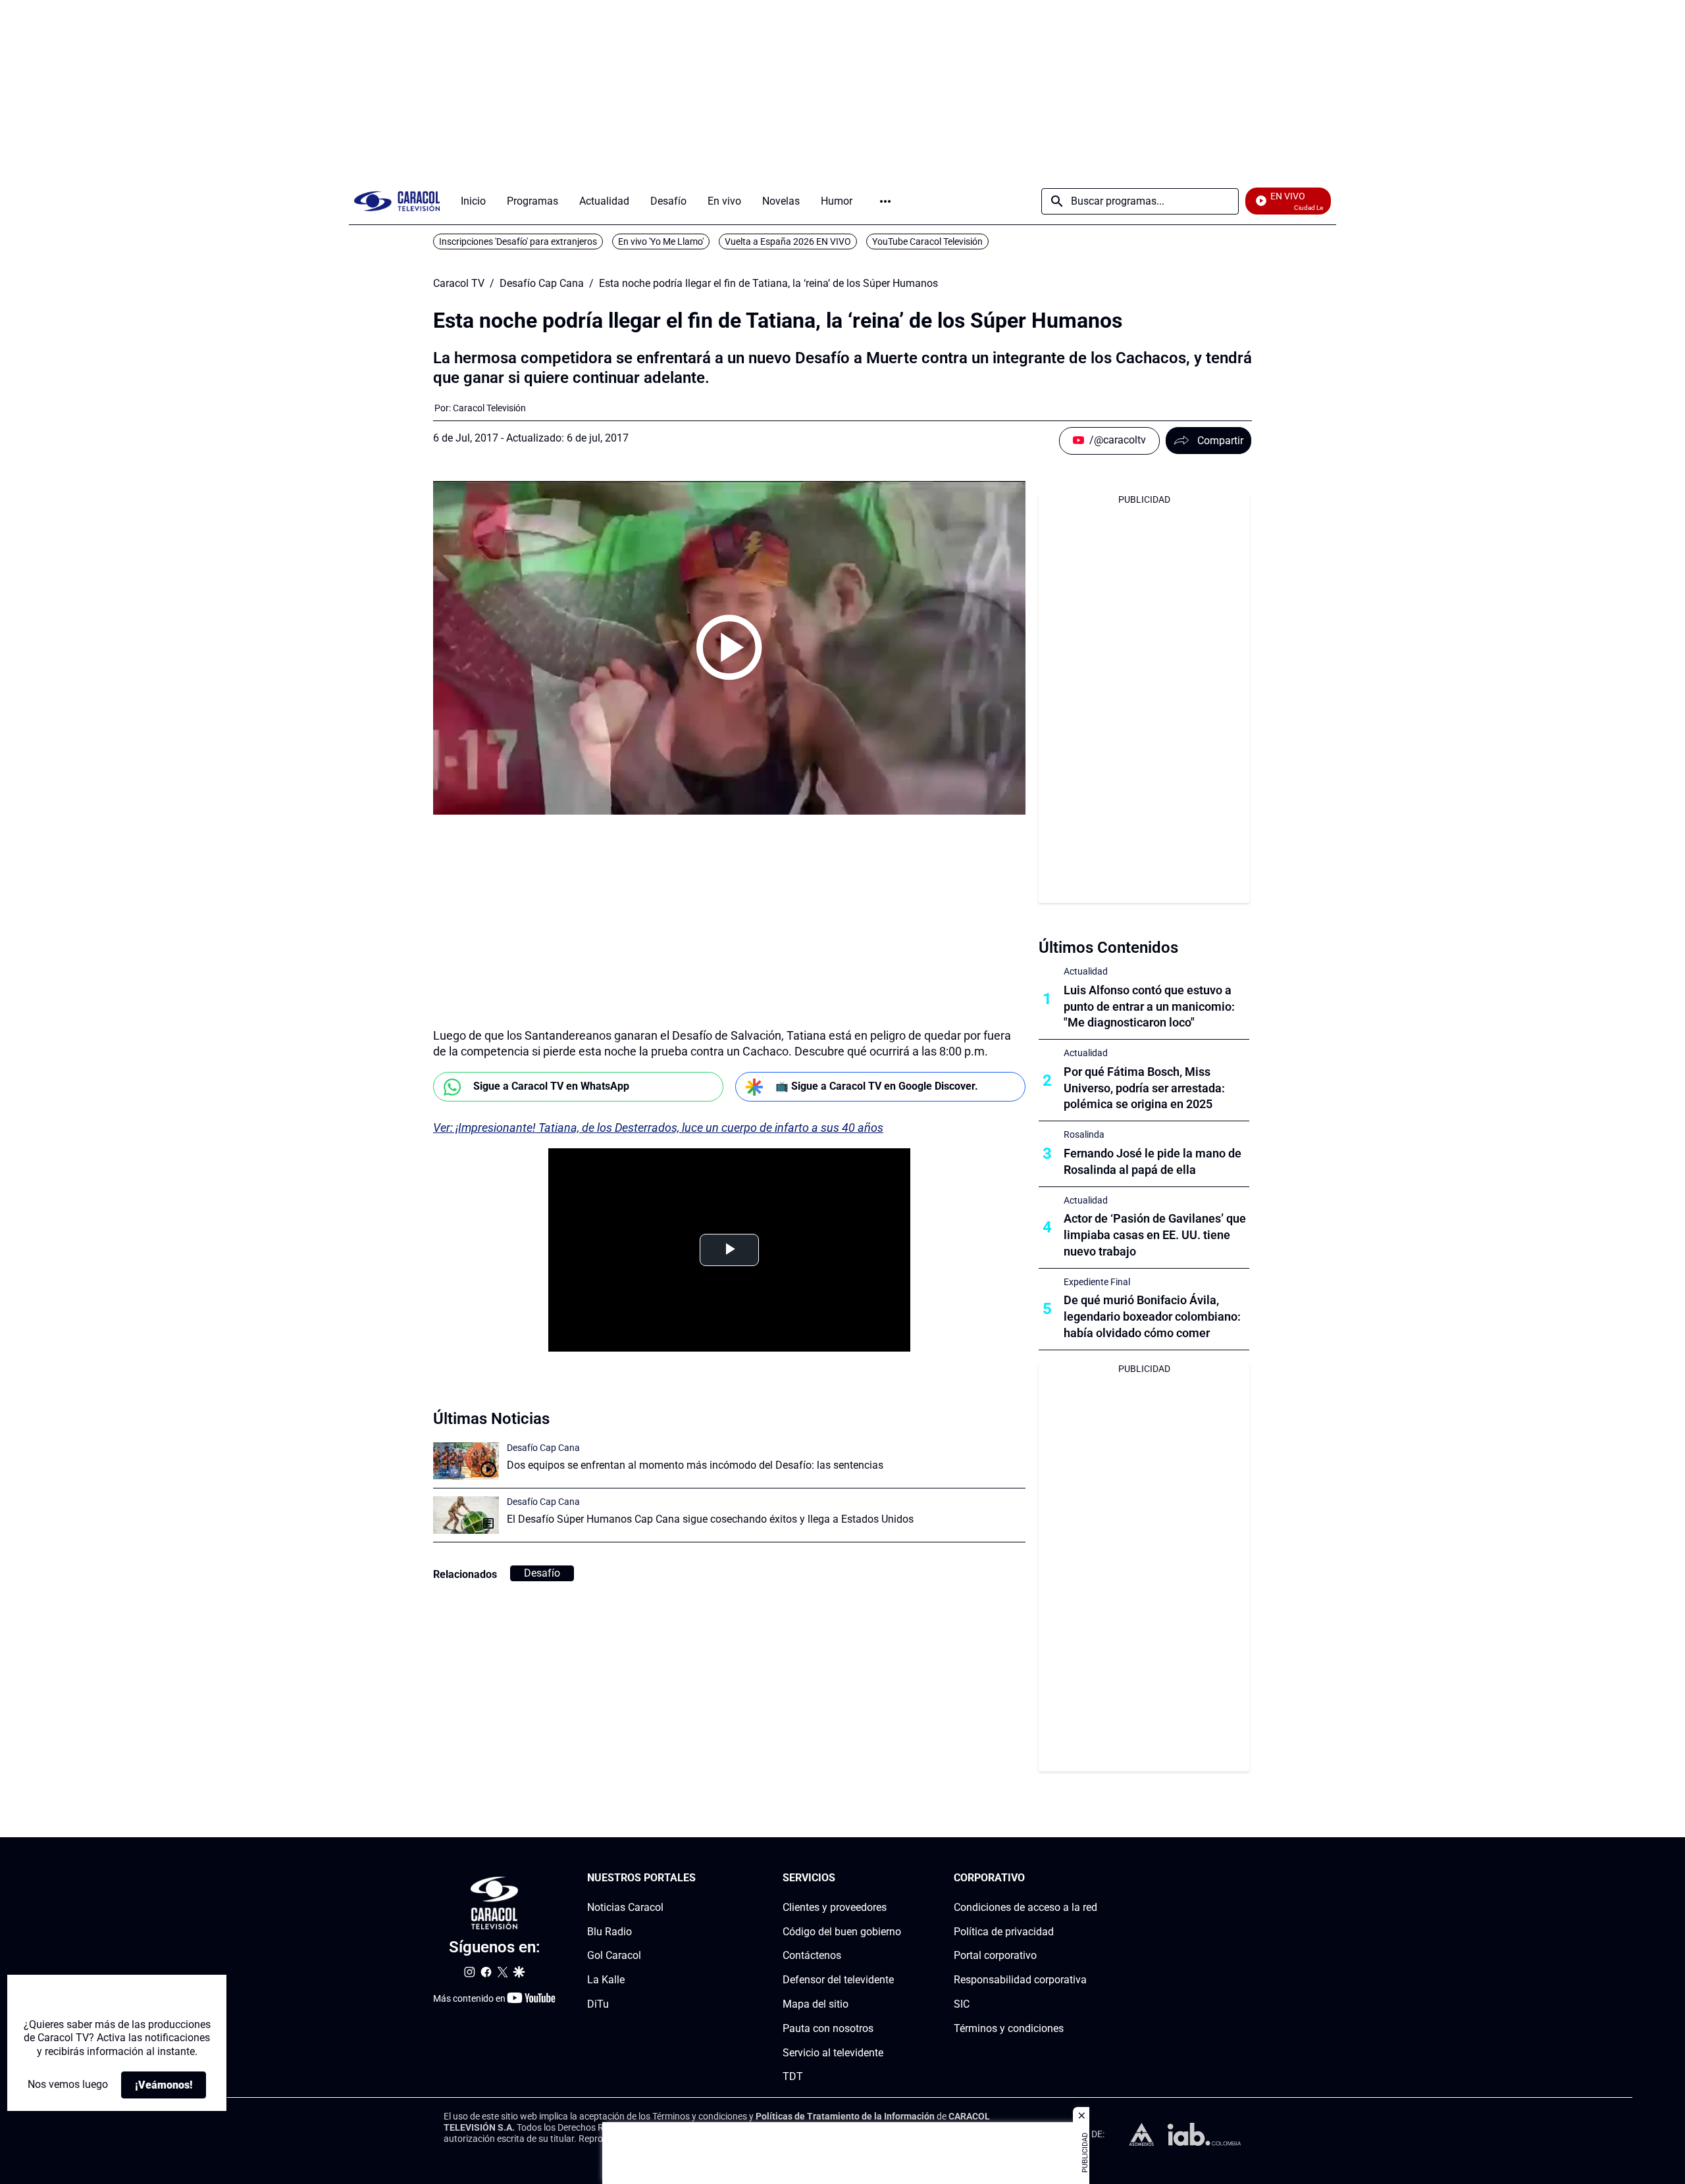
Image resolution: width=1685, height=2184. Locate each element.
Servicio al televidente (833, 2053)
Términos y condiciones (1009, 2028)
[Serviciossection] (897, 1878)
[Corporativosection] (1093, 1878)
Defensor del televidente (838, 1980)
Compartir (1220, 441)
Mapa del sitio (816, 2004)
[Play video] (729, 648)
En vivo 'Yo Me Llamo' (661, 241)
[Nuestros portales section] (700, 1878)
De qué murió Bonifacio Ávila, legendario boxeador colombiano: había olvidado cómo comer (1152, 1316)
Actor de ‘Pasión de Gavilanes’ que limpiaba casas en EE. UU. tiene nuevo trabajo (1155, 1235)
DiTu (598, 2004)
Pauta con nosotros (828, 2028)
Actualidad (1086, 971)
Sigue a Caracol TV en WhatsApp (551, 1086)
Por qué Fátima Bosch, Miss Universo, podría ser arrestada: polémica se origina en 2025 (1144, 1088)
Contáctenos (812, 1956)
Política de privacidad (1004, 1932)
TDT (793, 2077)
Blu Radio (609, 1932)
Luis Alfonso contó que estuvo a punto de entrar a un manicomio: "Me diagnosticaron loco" (1149, 1006)
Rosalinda (1084, 1134)
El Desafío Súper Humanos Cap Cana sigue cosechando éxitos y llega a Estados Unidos (710, 1519)
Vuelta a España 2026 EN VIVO (788, 241)
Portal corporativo (995, 1956)
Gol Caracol (614, 1956)
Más (885, 201)
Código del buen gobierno (842, 1932)
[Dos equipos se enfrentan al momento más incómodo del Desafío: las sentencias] (466, 1461)
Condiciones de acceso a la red (1025, 1907)
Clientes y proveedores (835, 1907)
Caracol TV (459, 284)
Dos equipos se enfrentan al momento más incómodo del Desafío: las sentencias (695, 1465)
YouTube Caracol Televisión (927, 241)
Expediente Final (1097, 1282)
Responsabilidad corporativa (1020, 1980)
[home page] (397, 201)
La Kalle (606, 1980)
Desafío (542, 1573)
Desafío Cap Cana (542, 284)
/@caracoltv (1118, 440)
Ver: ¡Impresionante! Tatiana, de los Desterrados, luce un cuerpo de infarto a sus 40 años (658, 1128)
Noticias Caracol (625, 1907)
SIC (962, 2004)
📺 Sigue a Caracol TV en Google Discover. (877, 1086)
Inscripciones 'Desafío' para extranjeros (518, 241)
